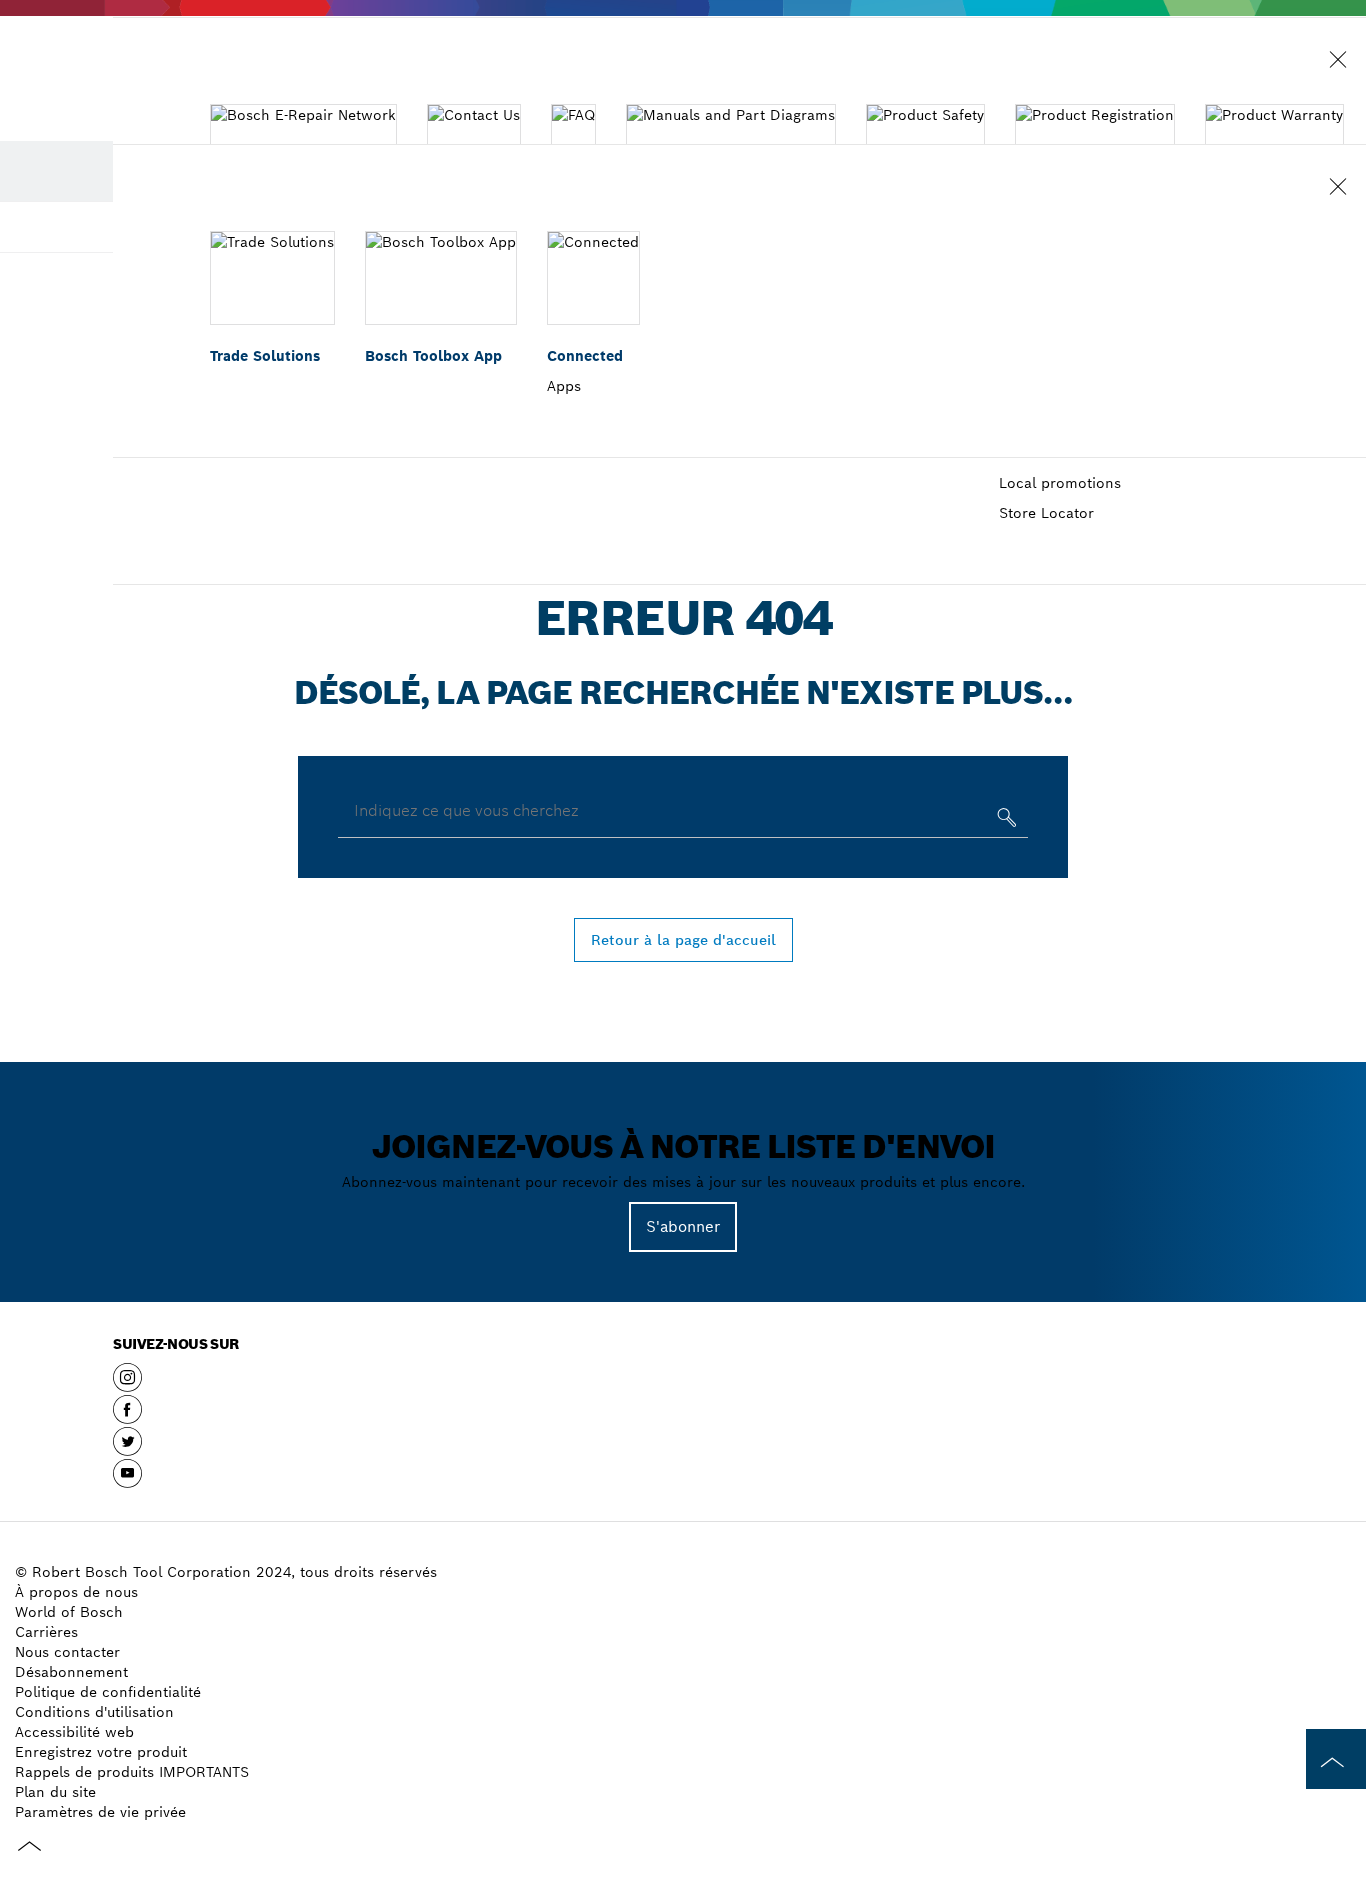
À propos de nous (76, 1592)
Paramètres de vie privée (100, 1812)
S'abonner (683, 1226)
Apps (564, 386)
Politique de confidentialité (108, 1692)
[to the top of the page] (1336, 1759)
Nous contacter (67, 1652)
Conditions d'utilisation (94, 1712)
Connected (585, 356)
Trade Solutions (265, 356)
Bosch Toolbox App (433, 356)
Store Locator (1046, 513)
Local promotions (1060, 483)
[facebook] (127, 1417)
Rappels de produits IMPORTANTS (132, 1772)
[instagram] (127, 1385)
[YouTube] (127, 1481)
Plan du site (55, 1792)
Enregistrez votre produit (101, 1752)
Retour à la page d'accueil (683, 940)
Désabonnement (71, 1672)
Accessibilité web (74, 1732)
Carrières (46, 1632)
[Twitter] (127, 1449)
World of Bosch (69, 1612)
